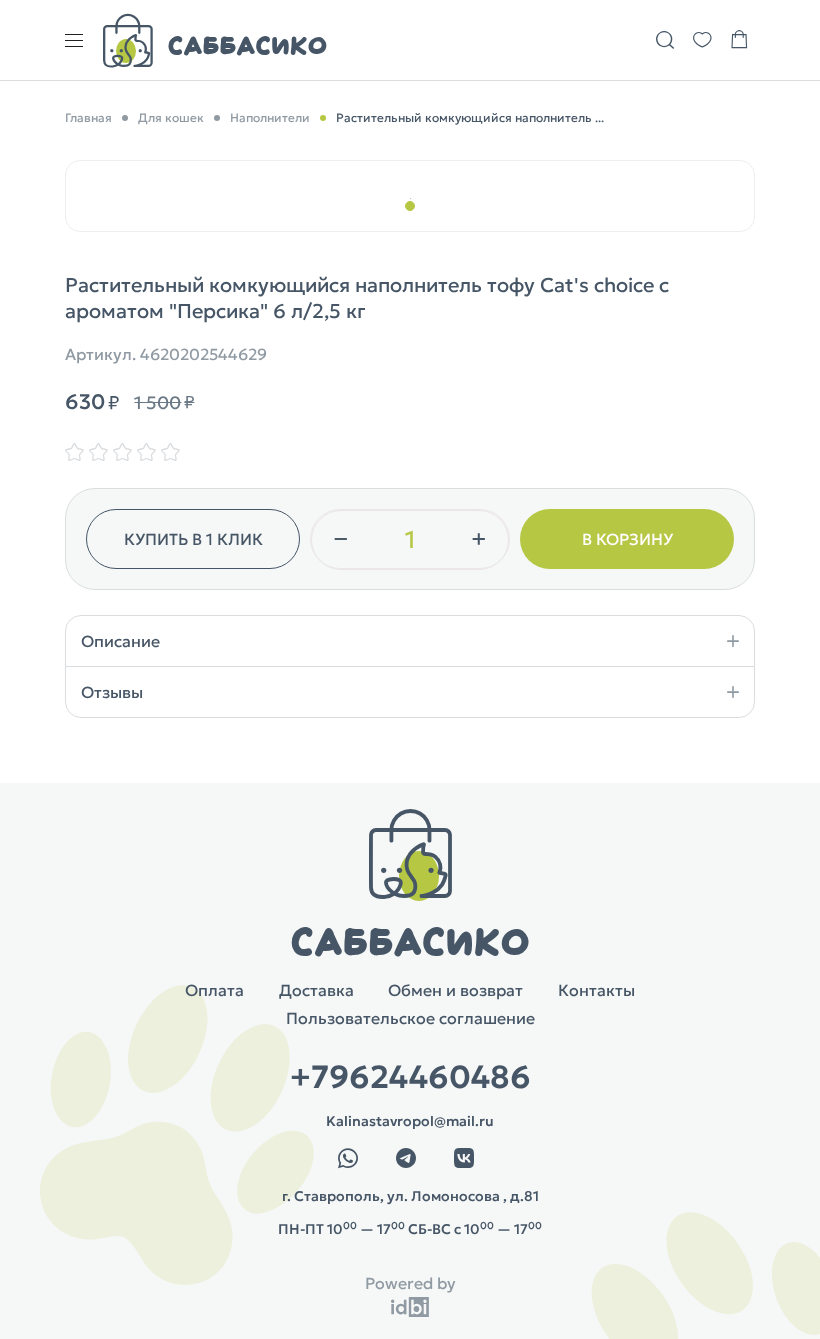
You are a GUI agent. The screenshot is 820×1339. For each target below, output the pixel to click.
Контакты (596, 990)
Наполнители (270, 117)
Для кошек (171, 117)
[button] (410, 206)
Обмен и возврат (455, 990)
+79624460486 (410, 1077)
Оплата (214, 990)
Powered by (410, 1283)
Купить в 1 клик (193, 539)
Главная (88, 117)
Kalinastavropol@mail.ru (410, 1121)
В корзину (627, 539)
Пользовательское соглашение (410, 1018)
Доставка (316, 990)
